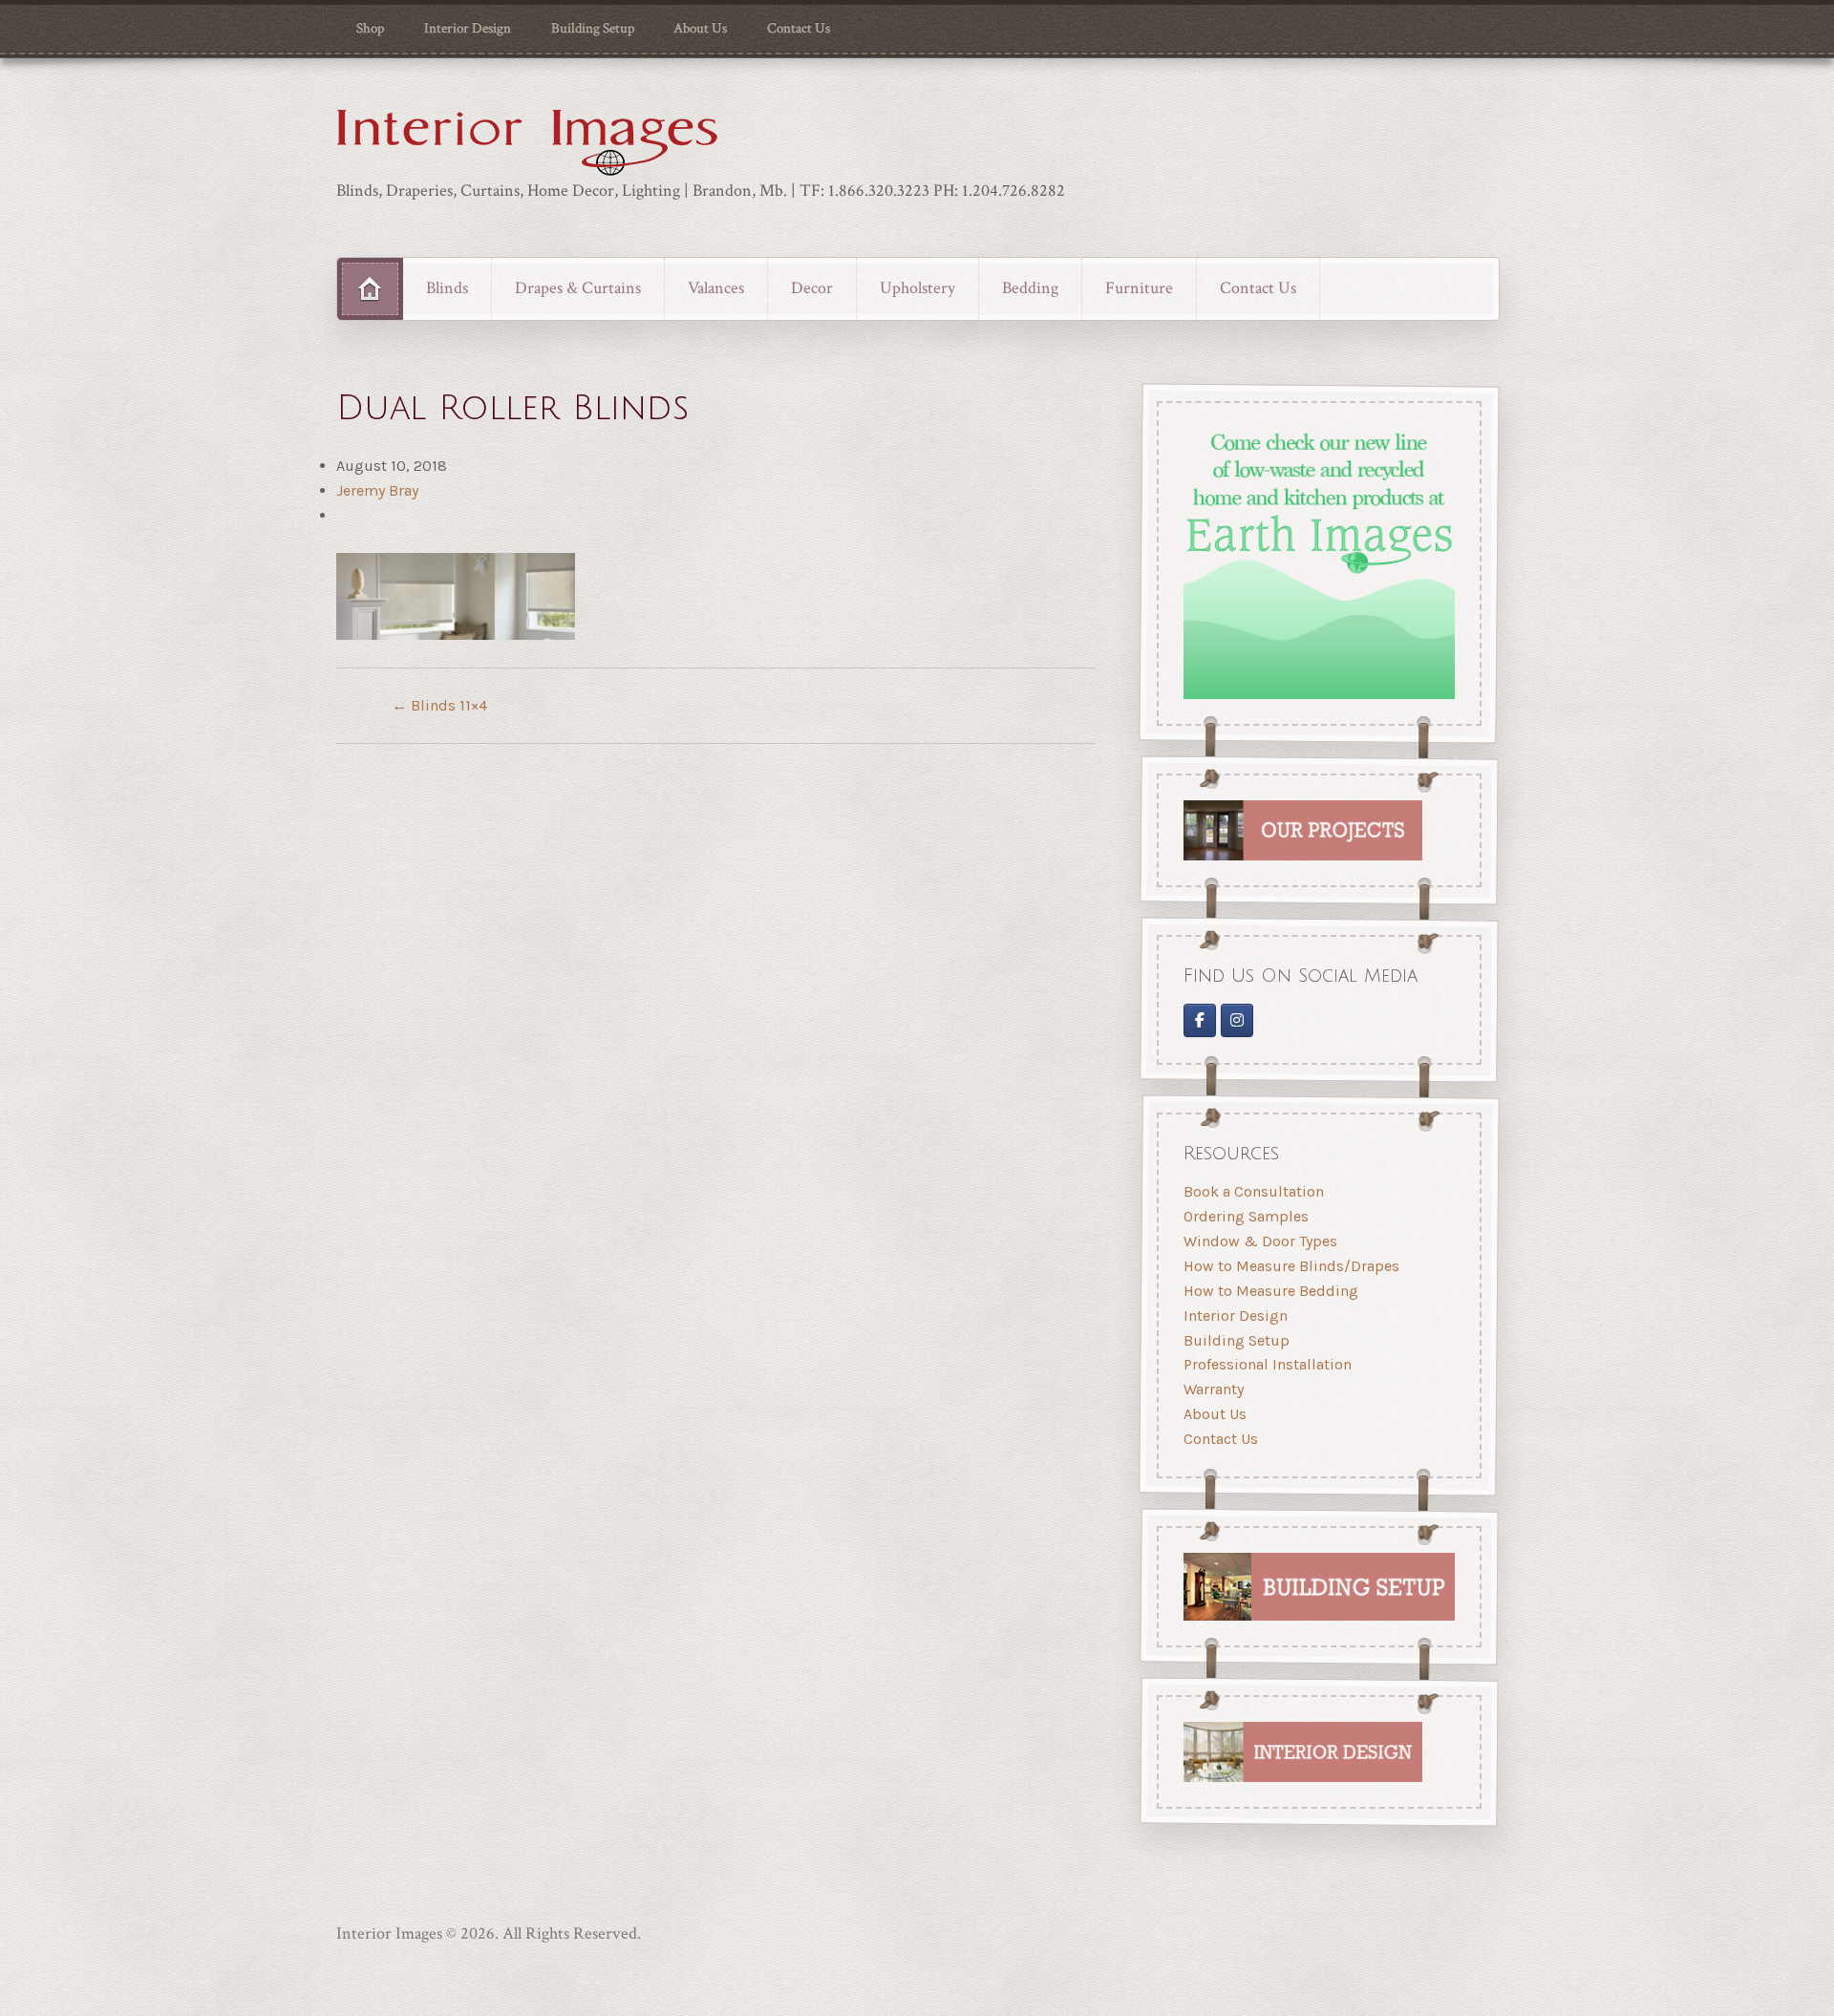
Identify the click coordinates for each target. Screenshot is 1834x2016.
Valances (716, 288)
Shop (370, 28)
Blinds (447, 288)
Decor (812, 288)
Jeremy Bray (377, 490)
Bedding (1030, 288)
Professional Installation (1268, 1365)
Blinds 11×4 (439, 705)
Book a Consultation (1254, 1192)
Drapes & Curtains (578, 288)
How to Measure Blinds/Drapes (1291, 1266)
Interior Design (468, 28)
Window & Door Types (1260, 1241)
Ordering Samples (1246, 1217)
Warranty (1214, 1390)
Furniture (1139, 288)
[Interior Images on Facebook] (1200, 1020)
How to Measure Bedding (1271, 1291)
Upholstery (917, 288)
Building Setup (593, 28)
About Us (700, 28)
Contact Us (799, 28)
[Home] (370, 288)
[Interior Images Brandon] (1238, 1020)
